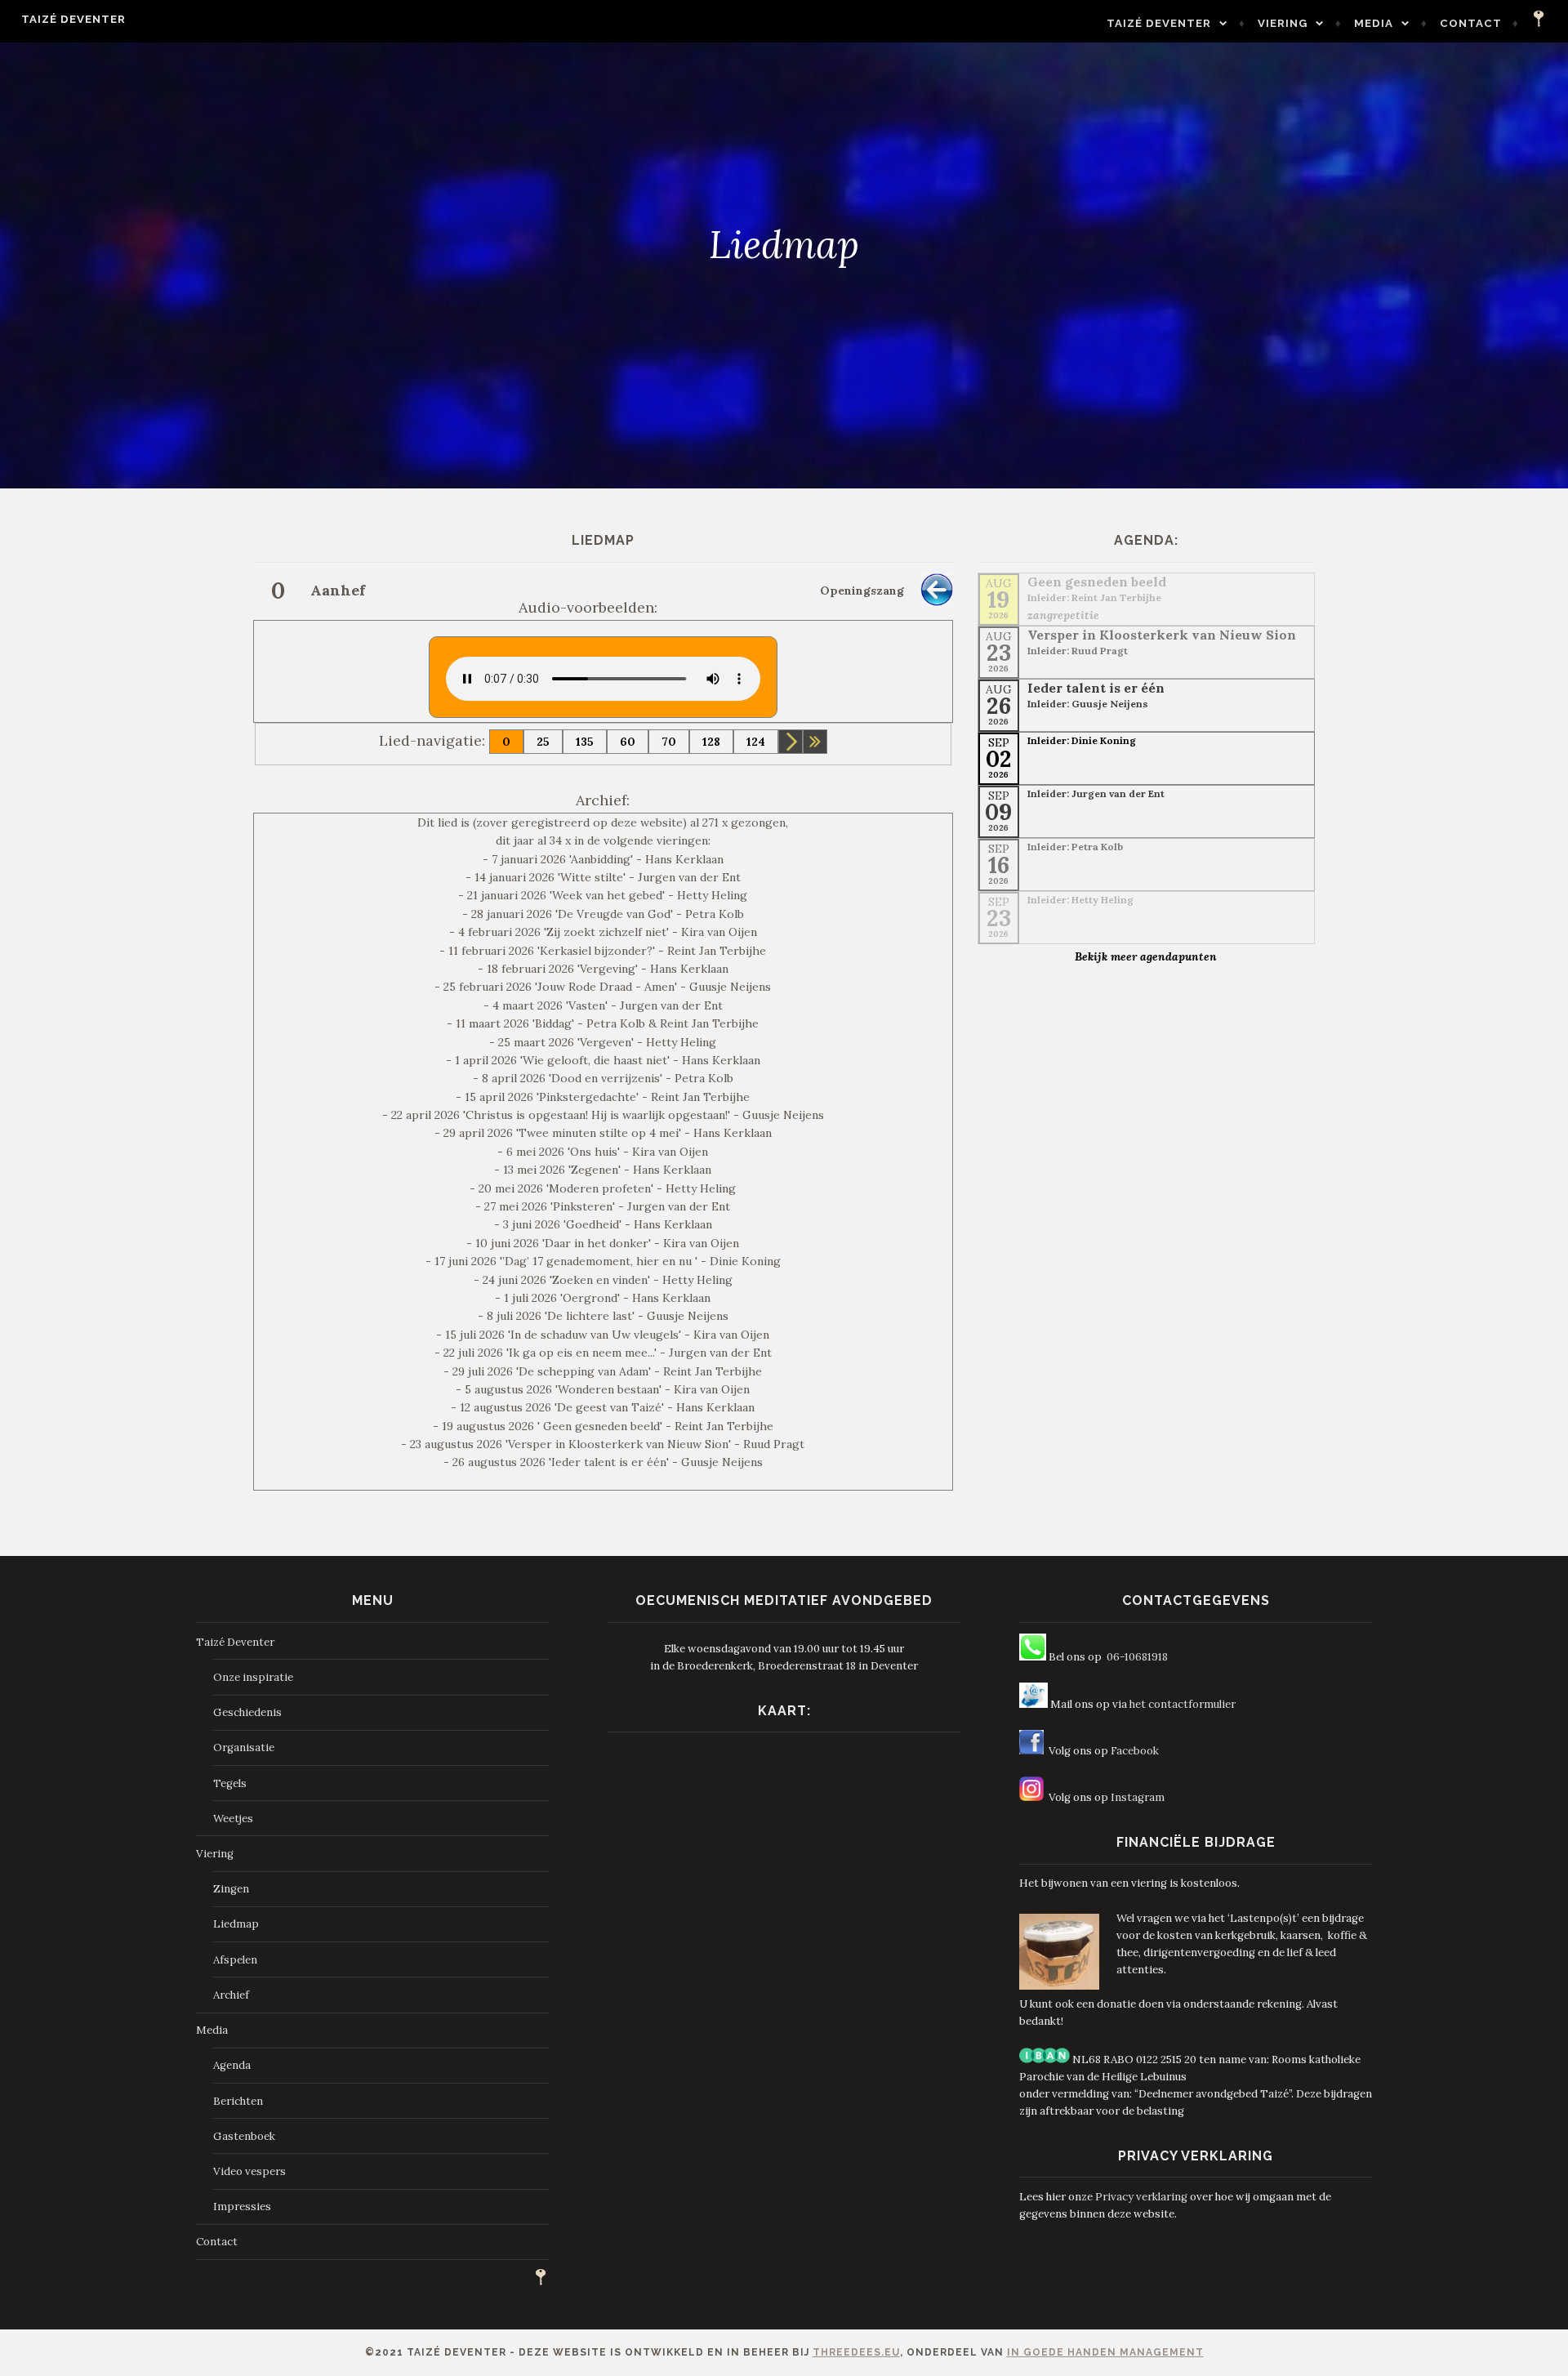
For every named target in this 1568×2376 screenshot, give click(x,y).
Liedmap (236, 1924)
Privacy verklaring (1141, 2197)
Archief (231, 1995)
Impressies (242, 2207)
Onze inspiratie (253, 1677)
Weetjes (233, 1819)
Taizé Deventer (73, 19)
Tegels (230, 1783)
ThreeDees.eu (856, 2352)
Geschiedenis (247, 1712)
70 (669, 742)
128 (711, 742)
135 (585, 742)
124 (756, 742)
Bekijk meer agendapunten (1146, 956)
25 (543, 742)
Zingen (231, 1889)
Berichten (238, 2101)
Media (1374, 23)
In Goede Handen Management (1105, 2352)
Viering (1283, 23)
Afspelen (235, 1960)
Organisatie (244, 1747)
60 (628, 742)
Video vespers (249, 2171)
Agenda (232, 2065)
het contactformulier (1183, 1704)
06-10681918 (1137, 1657)
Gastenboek (244, 2136)
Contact (1471, 23)
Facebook (1135, 1751)
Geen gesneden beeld (1097, 582)
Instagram (1138, 1797)
